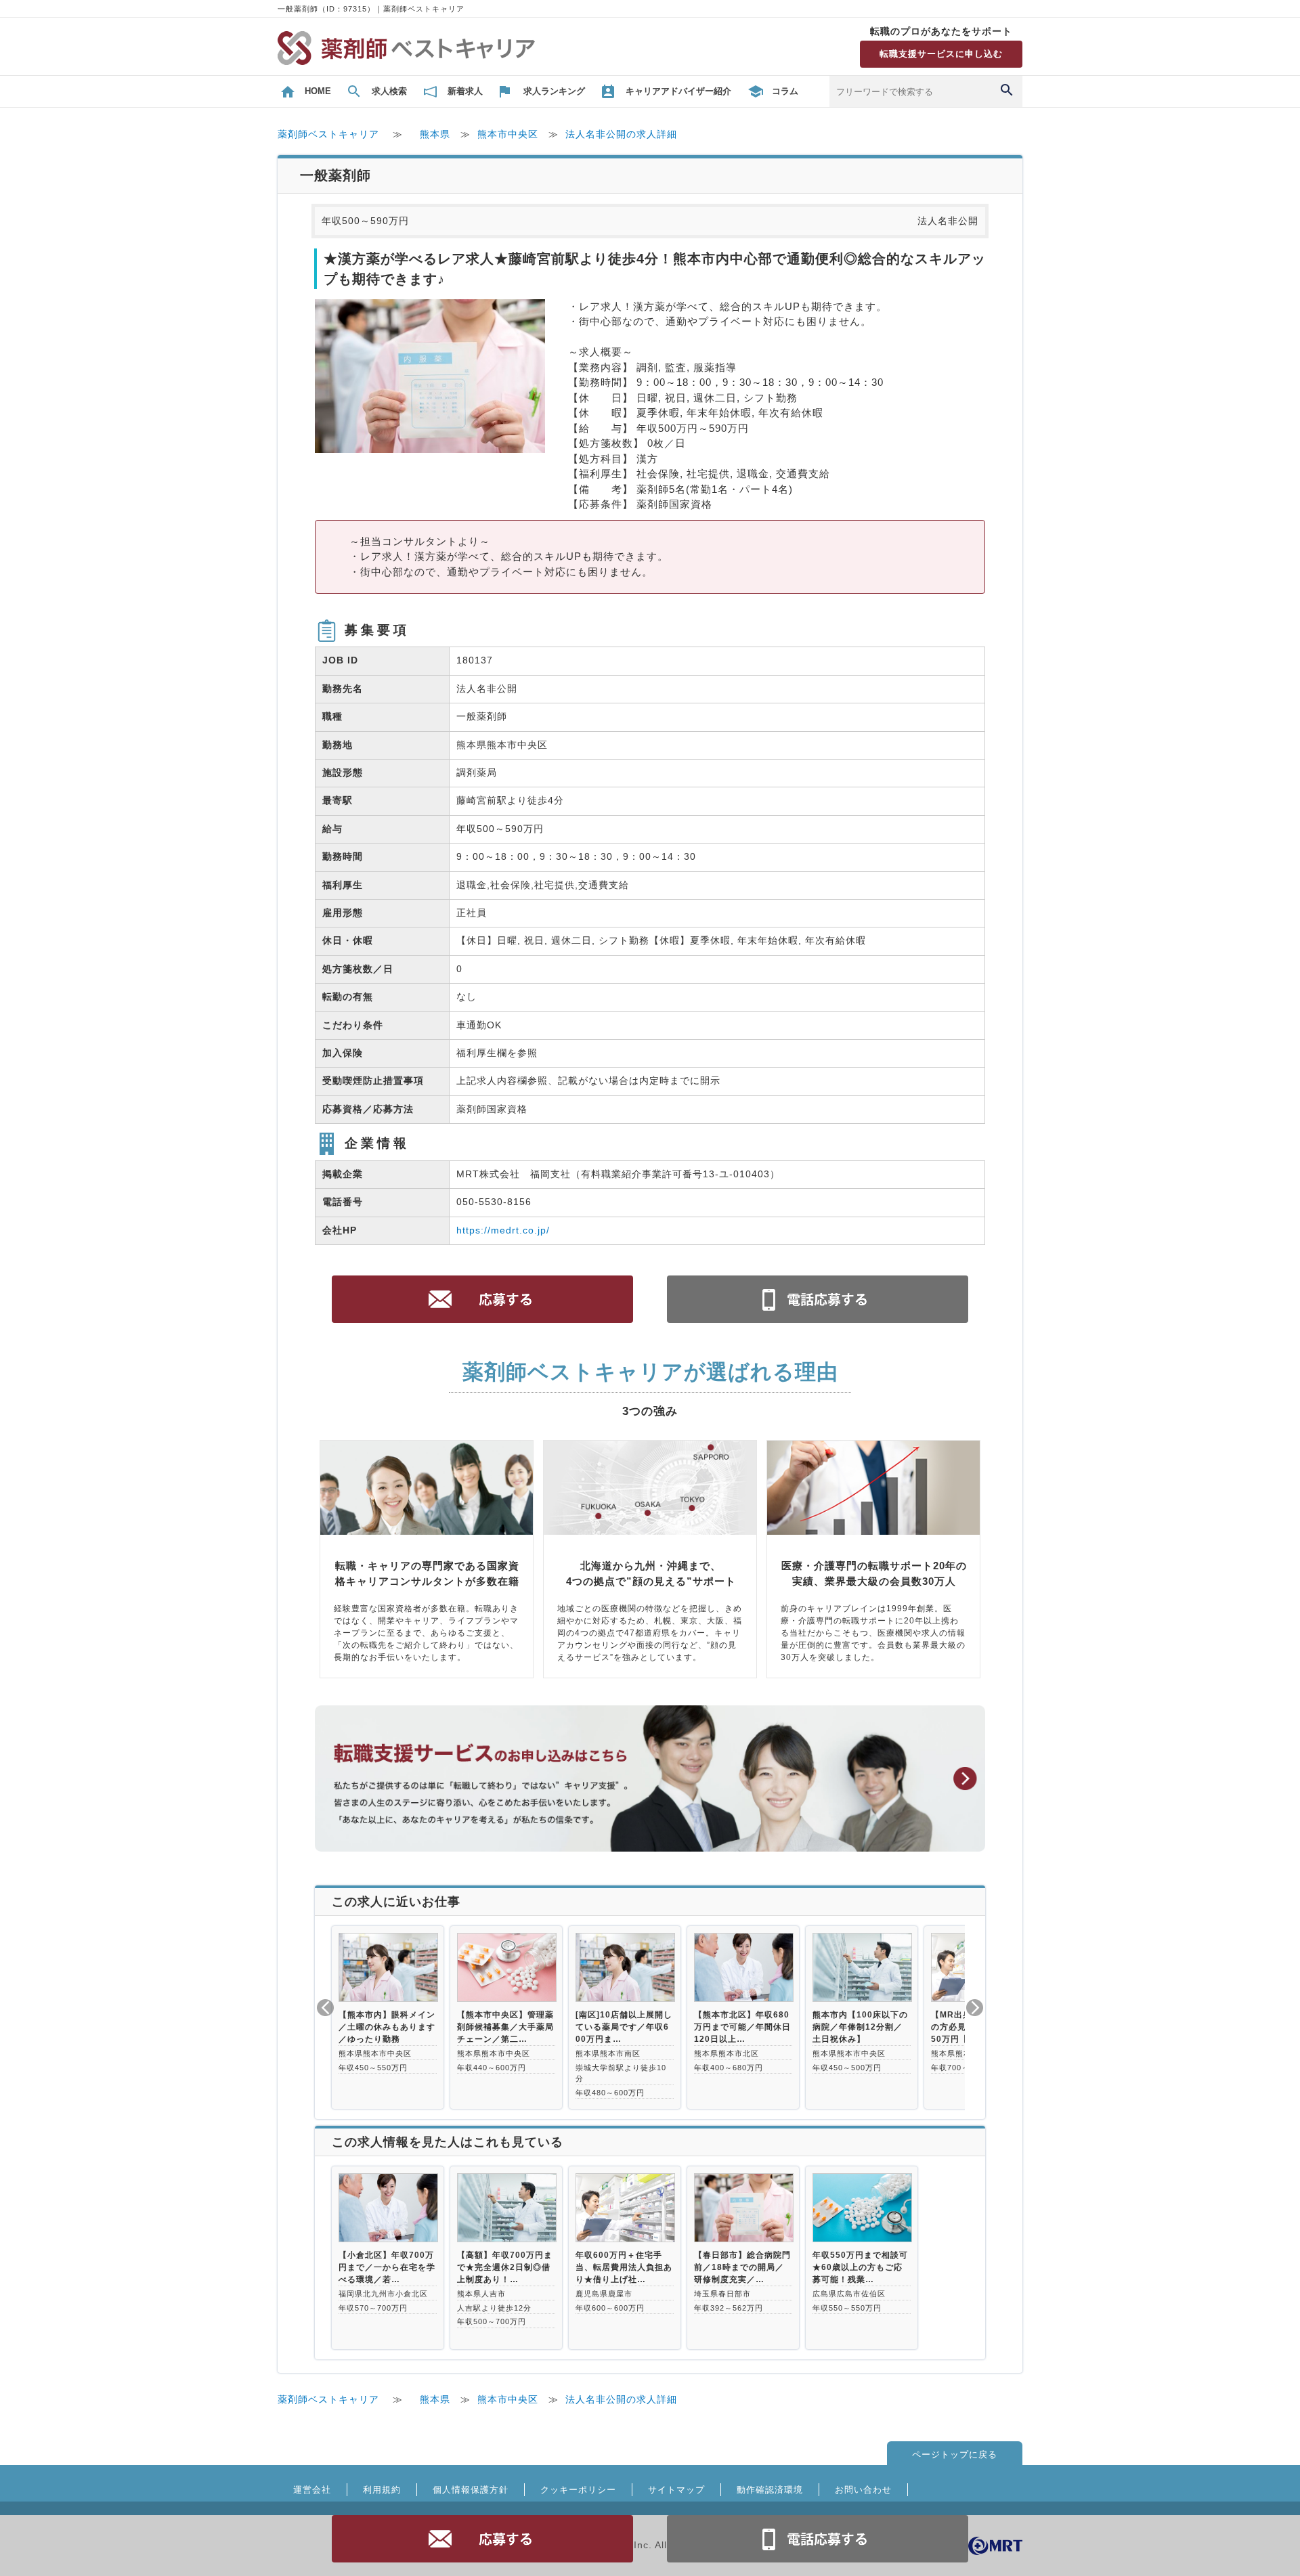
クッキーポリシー (578, 2490)
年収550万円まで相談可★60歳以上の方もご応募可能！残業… (860, 2267)
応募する (483, 2539)
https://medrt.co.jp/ (503, 1230)
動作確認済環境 (770, 2490)
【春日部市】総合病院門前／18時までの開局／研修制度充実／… (742, 2267)
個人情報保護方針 (471, 2490)
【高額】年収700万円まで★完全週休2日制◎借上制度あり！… (505, 2267)
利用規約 (382, 2490)
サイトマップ (676, 2490)
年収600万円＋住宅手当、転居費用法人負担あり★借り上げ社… (624, 2267)
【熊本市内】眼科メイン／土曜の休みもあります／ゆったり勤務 (387, 2027)
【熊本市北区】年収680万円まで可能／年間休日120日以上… (742, 2027)
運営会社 (312, 2490)
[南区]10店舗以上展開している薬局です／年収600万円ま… (624, 2027)
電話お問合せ (818, 2539)
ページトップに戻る (955, 2454)
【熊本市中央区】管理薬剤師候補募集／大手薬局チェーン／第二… (505, 2027)
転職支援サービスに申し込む (941, 54)
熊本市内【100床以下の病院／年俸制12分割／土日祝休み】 (860, 2027)
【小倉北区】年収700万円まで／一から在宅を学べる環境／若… (387, 2267)
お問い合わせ (863, 2490)
